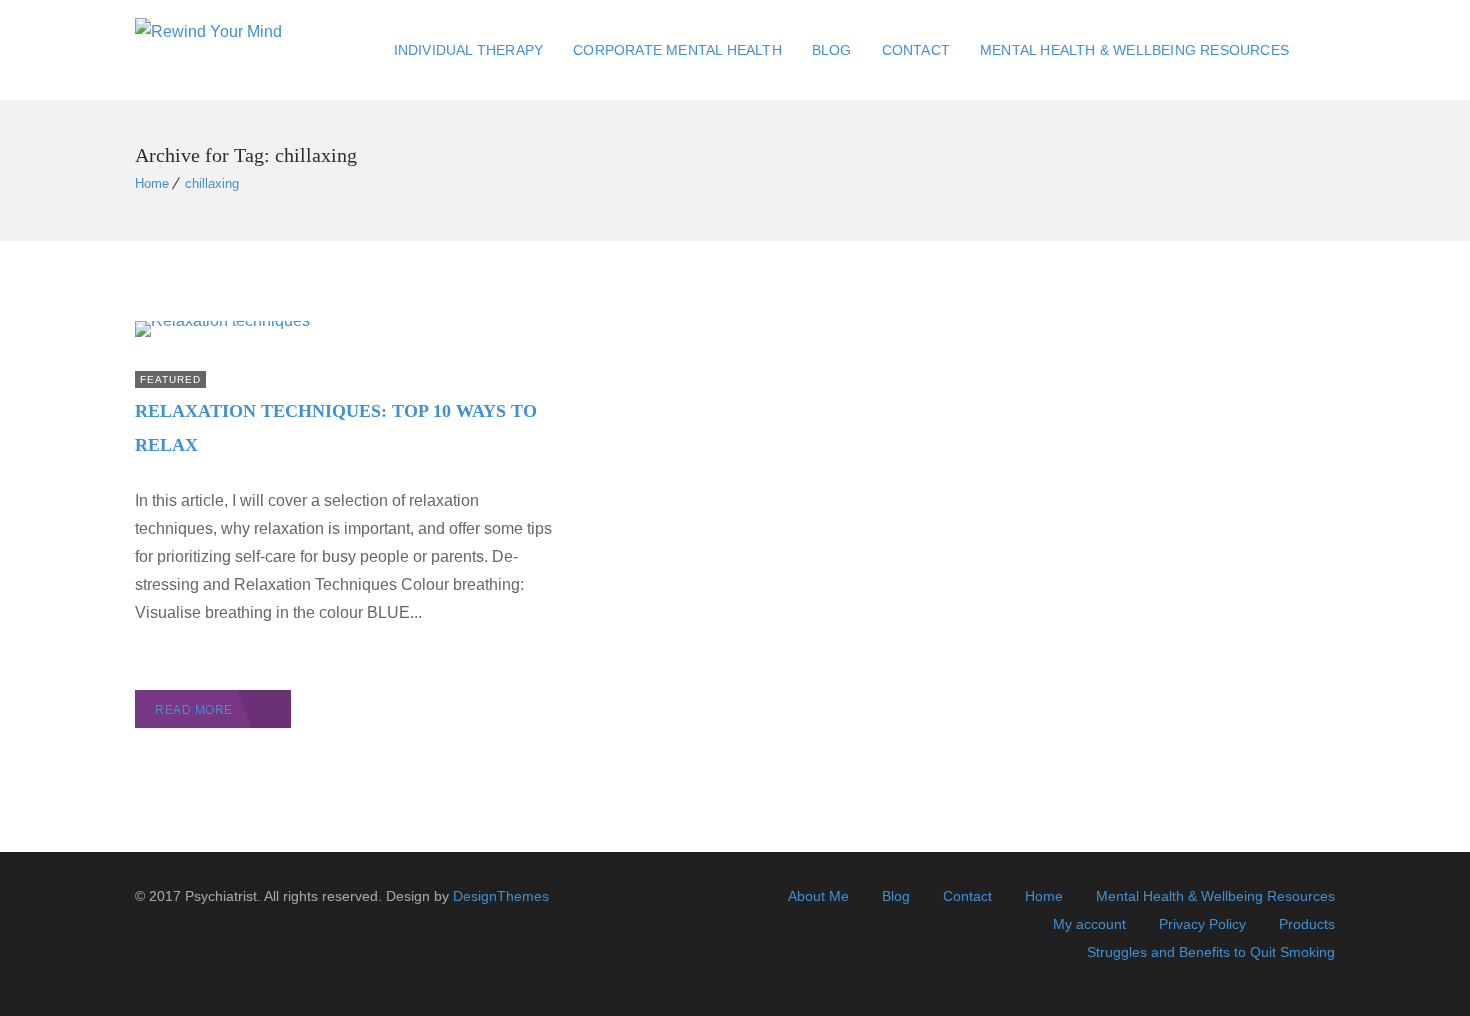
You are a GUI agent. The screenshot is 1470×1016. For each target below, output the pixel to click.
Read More (194, 710)
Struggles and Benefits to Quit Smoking (1211, 952)
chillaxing (212, 183)
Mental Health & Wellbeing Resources (1134, 50)
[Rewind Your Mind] (208, 50)
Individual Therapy (469, 50)
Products (1307, 924)
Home (152, 183)
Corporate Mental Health (677, 50)
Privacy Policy (1202, 924)
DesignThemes (501, 896)
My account (1089, 924)
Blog (832, 50)
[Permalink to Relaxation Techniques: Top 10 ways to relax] (222, 320)
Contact (916, 50)
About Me (818, 896)
